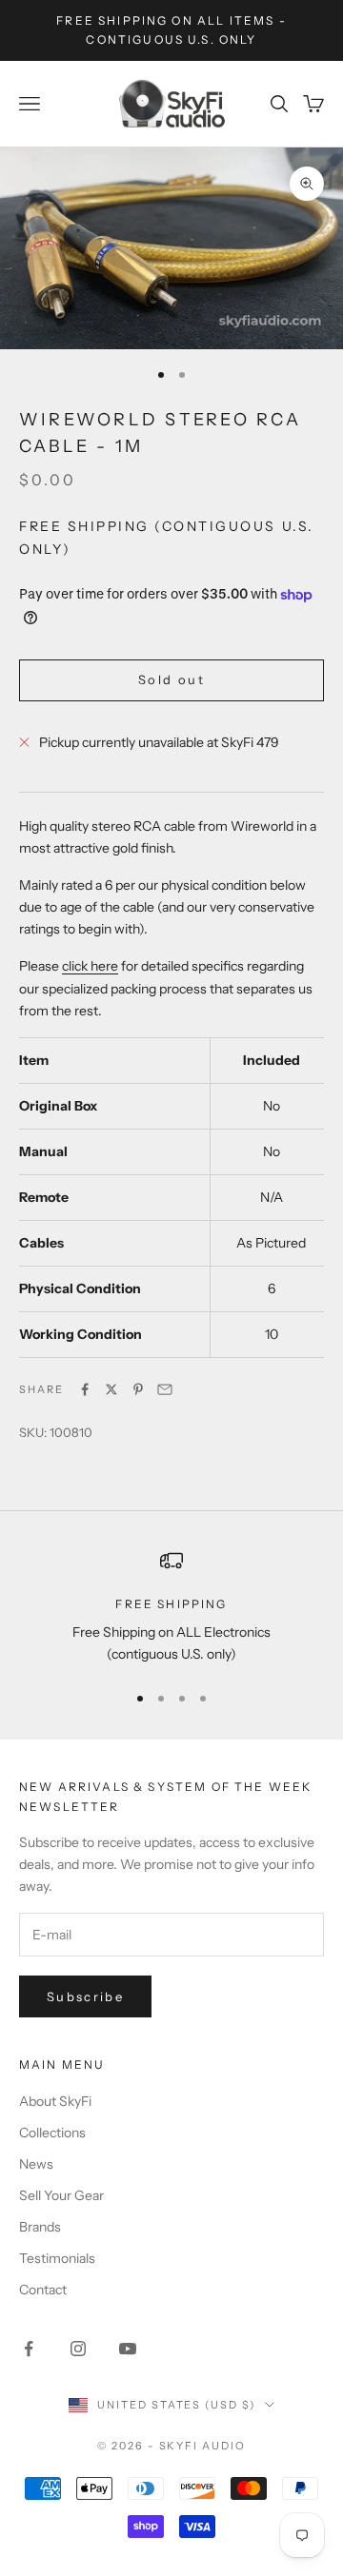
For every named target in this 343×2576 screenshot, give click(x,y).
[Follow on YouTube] (128, 2349)
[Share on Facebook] (85, 1389)
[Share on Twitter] (111, 1389)
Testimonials (57, 2258)
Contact (43, 2290)
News (36, 2164)
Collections (52, 2133)
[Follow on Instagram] (78, 2349)
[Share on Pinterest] (138, 1389)
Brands (40, 2227)
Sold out (171, 679)
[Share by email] (165, 1389)
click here (90, 966)
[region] (171, 1608)
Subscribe (85, 1996)
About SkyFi (55, 2101)
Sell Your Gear (61, 2195)
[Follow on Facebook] (29, 2349)
